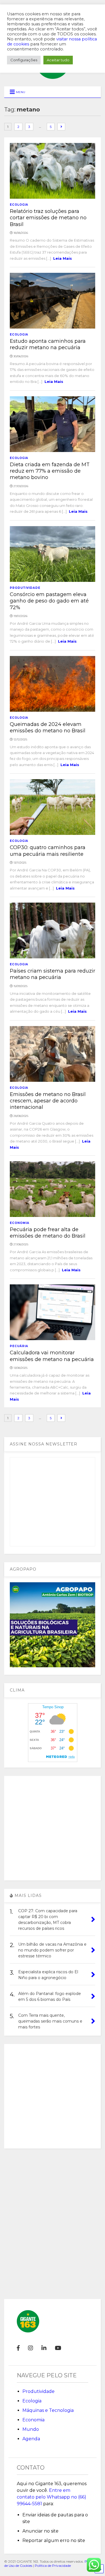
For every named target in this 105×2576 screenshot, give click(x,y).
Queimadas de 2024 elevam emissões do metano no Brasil (48, 727)
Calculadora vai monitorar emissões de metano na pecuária (52, 1356)
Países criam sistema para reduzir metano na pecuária (53, 974)
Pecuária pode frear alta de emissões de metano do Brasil (48, 1233)
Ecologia (19, 205)
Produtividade (25, 588)
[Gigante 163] (53, 76)
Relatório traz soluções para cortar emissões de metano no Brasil (48, 218)
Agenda (31, 2439)
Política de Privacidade (53, 2566)
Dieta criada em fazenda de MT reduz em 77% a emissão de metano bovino (50, 471)
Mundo (31, 2429)
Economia (20, 1223)
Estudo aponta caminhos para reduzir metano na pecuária (48, 344)
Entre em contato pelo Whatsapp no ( (52, 2497)
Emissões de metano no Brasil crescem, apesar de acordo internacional (48, 1101)
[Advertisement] (53, 1828)
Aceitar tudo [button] (58, 60)
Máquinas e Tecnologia (48, 2410)
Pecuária (19, 1346)
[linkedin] (44, 2348)
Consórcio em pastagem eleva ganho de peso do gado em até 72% (49, 601)
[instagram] (31, 2348)
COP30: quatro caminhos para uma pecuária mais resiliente (48, 851)
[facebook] (18, 2348)
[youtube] (58, 2348)
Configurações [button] (24, 60)
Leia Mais (63, 258)
